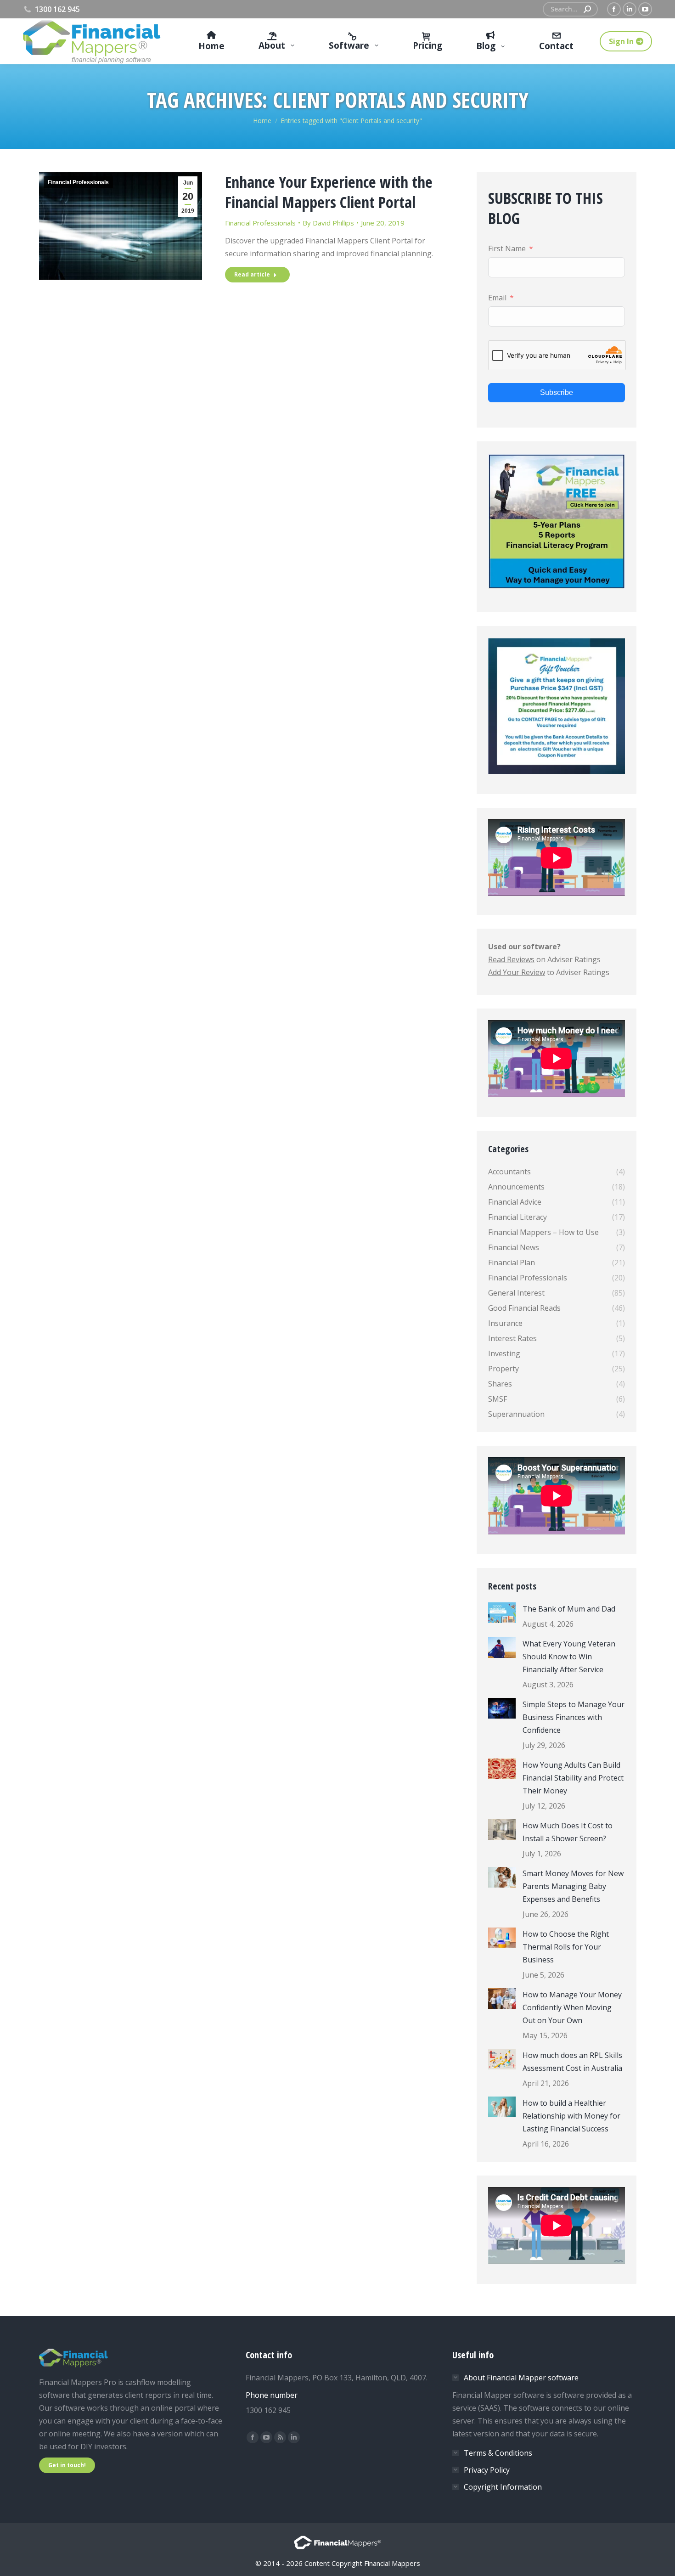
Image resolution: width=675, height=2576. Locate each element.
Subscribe (556, 392)
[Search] (587, 9)
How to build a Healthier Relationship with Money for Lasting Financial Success (571, 2116)
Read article (252, 274)
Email (497, 298)
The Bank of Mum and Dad (569, 1609)
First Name (507, 248)
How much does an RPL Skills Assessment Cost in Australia (572, 2062)
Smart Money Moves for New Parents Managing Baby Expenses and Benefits (573, 1886)
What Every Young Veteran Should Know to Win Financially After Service (569, 1657)
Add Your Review (517, 972)
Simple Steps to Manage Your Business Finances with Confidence (574, 1717)
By (328, 223)
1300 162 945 (57, 9)
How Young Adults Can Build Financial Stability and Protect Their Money (573, 1778)
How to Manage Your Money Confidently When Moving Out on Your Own (572, 2007)
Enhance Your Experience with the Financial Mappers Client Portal (329, 192)
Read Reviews (511, 959)
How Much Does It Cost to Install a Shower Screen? (568, 1832)
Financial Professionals (78, 182)
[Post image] (502, 1613)
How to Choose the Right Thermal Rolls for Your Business (566, 1947)
